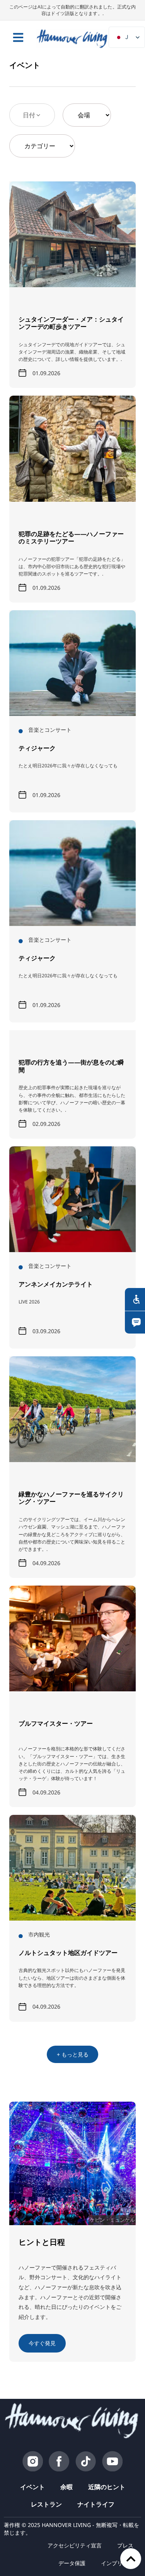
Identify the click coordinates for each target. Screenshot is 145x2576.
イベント (32, 2487)
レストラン (46, 2504)
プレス (125, 2545)
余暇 (67, 2487)
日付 (29, 115)
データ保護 (72, 2563)
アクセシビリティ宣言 (75, 2545)
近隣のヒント (107, 2487)
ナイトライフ (96, 2504)
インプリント (117, 2563)
